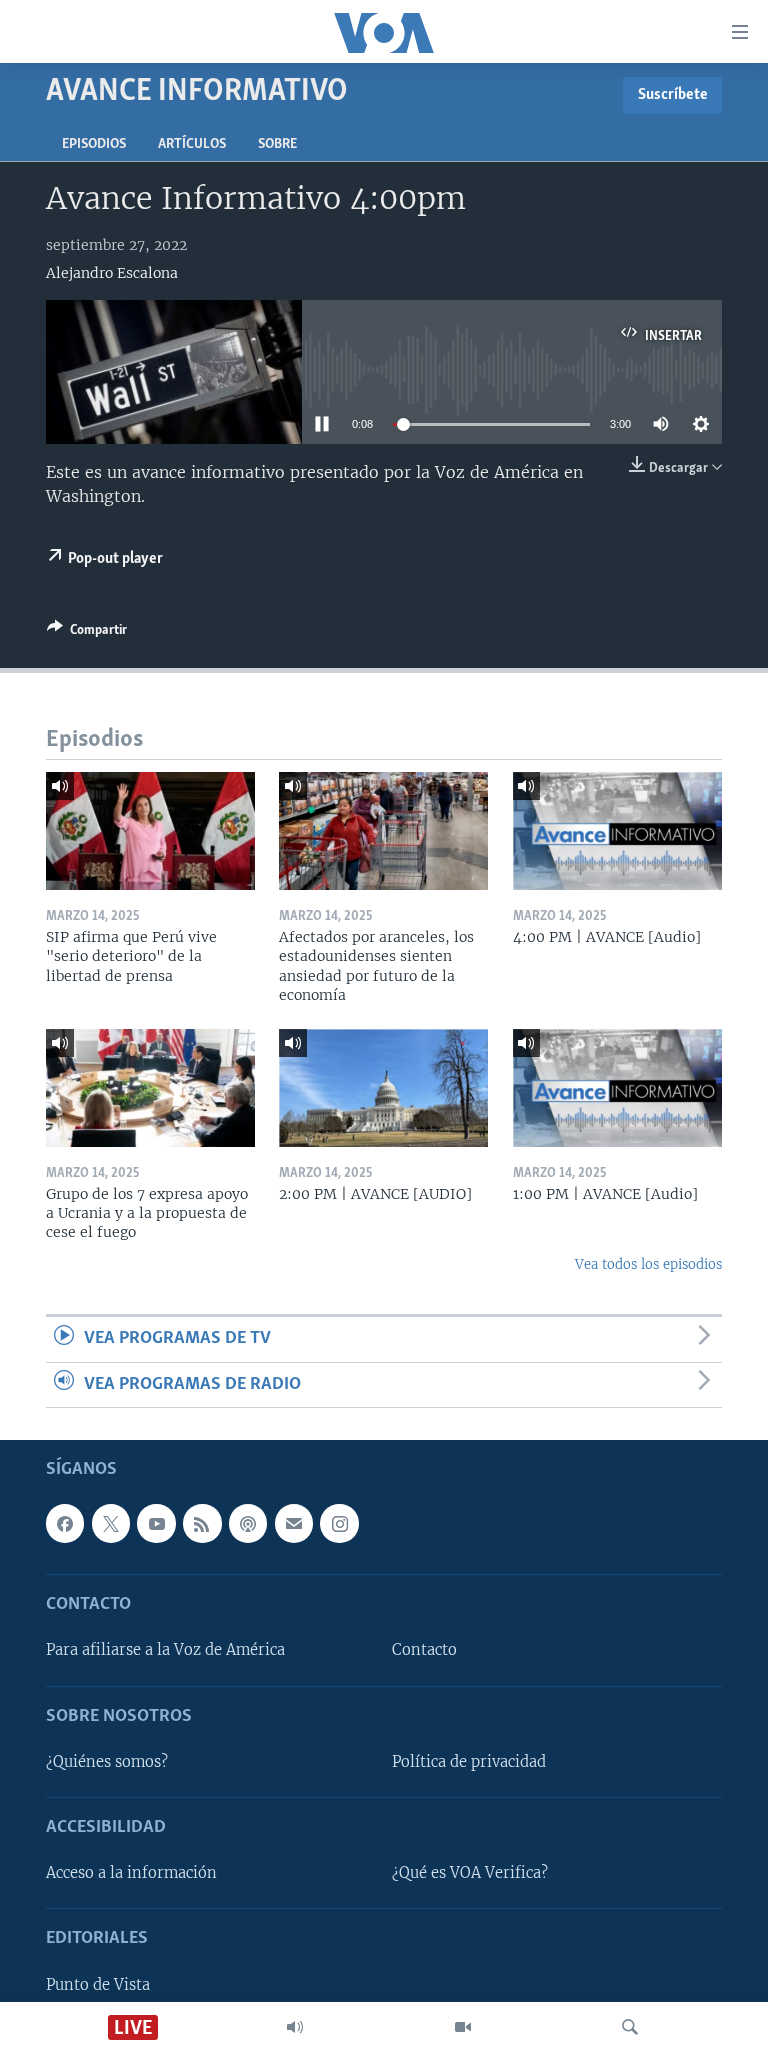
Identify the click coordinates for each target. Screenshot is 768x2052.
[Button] (87, 633)
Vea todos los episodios (648, 1264)
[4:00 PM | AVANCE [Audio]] (617, 831)
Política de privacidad (469, 1762)
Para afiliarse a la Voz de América (165, 1651)
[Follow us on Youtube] (156, 1523)
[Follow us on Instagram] (339, 1523)
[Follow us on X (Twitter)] (111, 1523)
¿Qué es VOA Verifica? (470, 1873)
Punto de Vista (98, 1985)
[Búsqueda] (630, 2027)
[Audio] (295, 2027)
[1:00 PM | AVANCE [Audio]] (617, 1088)
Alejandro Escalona (112, 273)
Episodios (94, 144)
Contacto (424, 1651)
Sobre (277, 144)
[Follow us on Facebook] (65, 1523)
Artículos (192, 144)
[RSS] (202, 1523)
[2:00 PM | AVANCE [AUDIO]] (383, 1088)
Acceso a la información (131, 1873)
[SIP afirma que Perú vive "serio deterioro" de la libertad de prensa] (150, 831)
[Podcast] (248, 1523)
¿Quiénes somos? (107, 1762)
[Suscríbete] (294, 1523)
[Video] (463, 2027)
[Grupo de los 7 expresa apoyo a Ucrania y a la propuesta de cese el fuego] (150, 1088)
